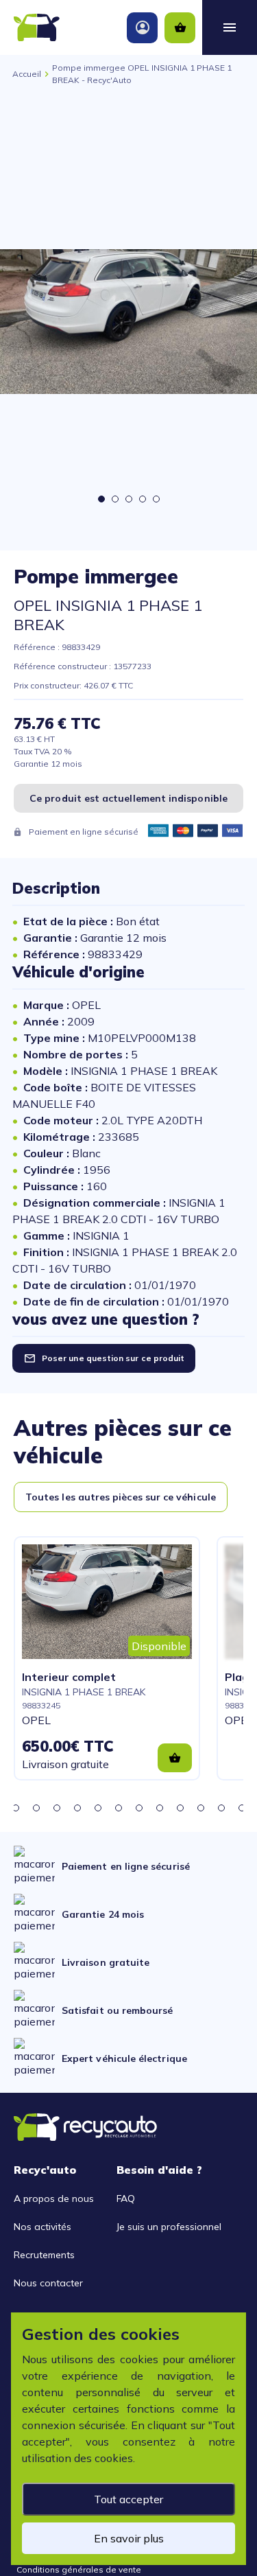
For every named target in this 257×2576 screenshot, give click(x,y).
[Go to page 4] (143, 499)
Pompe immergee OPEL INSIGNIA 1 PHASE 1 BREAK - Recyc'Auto (142, 74)
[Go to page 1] (101, 499)
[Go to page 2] (115, 499)
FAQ (126, 2198)
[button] (16, 1808)
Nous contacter (48, 2283)
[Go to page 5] (156, 499)
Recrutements (44, 2255)
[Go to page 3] (129, 499)
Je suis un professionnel (169, 2227)
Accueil (27, 74)
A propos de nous (54, 2198)
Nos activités (42, 2227)
